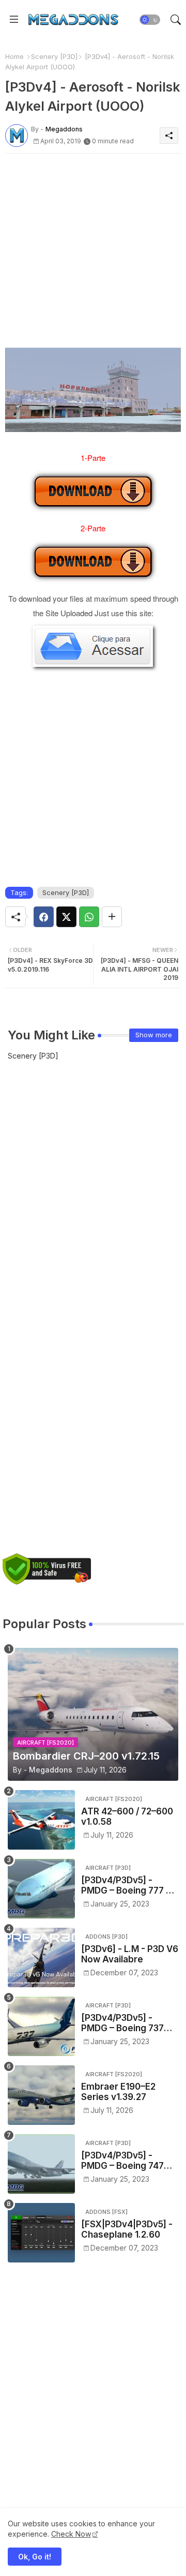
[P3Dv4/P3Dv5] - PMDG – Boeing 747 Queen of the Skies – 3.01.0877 (126, 2161)
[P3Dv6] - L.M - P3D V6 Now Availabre (130, 1954)
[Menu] (14, 20)
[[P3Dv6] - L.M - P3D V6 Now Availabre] (41, 1957)
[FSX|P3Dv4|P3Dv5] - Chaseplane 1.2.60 (127, 2229)
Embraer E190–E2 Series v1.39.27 (118, 2092)
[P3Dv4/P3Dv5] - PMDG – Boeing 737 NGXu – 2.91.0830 (122, 2023)
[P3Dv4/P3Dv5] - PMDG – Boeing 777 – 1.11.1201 (126, 1886)
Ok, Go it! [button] (35, 2557)
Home (14, 56)
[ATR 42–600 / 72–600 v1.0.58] (41, 1820)
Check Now (71, 2534)
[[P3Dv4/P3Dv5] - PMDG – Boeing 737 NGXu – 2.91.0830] (41, 2026)
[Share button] (112, 917)
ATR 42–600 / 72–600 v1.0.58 (127, 1816)
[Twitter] (66, 917)
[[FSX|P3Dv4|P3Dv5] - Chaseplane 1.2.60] (41, 2233)
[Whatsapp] (89, 917)
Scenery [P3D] (54, 56)
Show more (154, 1035)
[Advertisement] (93, 255)
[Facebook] (44, 917)
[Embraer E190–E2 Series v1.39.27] (41, 2095)
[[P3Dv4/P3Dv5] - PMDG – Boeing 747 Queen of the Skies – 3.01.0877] (41, 2164)
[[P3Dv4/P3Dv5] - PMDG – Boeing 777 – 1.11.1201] (41, 1889)
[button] (150, 20)
